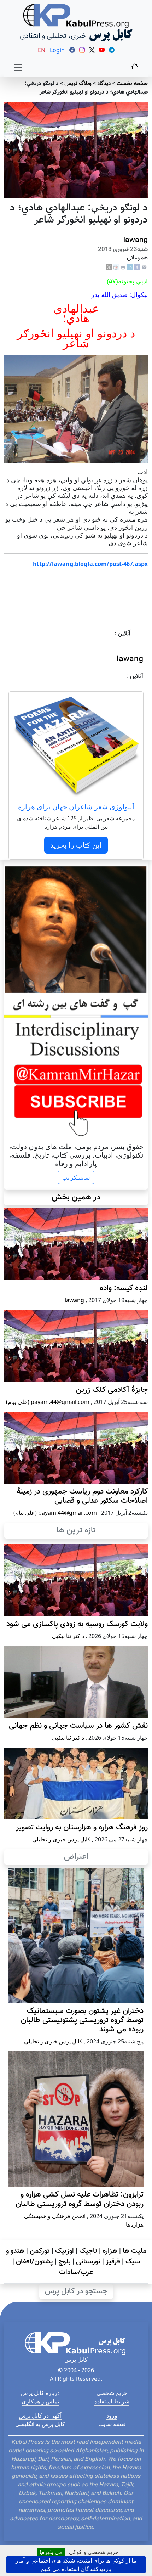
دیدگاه (104, 84)
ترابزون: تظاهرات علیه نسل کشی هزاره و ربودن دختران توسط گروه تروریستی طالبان (80, 2199)
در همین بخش (76, 1197)
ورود (112, 2415)
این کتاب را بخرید (76, 845)
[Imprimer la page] (123, 267)
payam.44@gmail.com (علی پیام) (48, 1402)
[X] (109, 267)
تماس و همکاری (40, 2401)
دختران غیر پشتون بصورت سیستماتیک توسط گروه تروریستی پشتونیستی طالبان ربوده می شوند (82, 2020)
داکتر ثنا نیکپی (68, 1636)
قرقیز (113, 2262)
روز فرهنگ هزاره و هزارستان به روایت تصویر (82, 1828)
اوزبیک (65, 2251)
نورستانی (88, 2262)
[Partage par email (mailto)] (144, 267)
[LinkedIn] (130, 267)
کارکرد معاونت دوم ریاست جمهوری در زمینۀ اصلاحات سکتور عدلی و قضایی (82, 1496)
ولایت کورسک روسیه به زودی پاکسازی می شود (77, 1624)
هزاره (110, 2251)
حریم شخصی (112, 2393)
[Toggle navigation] (18, 67)
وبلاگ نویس (78, 84)
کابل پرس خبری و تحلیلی (61, 1839)
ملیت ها (135, 2251)
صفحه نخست (132, 84)
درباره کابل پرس (40, 2393)
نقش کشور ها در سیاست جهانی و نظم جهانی (78, 1726)
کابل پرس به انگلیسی (40, 2424)
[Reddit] (116, 267)
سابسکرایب (76, 1177)
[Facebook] (137, 267)
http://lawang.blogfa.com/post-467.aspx (90, 564)
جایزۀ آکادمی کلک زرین (112, 1390)
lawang (136, 240)
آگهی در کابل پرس (40, 2415)
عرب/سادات (76, 2272)
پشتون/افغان (34, 2262)
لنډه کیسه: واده (124, 1288)
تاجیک (88, 2251)
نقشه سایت (112, 2424)
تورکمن (40, 2251)
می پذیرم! (51, 2552)
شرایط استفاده (112, 2401)
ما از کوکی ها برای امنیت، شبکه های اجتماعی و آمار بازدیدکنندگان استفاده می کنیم (76, 2565)
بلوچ (65, 2262)
